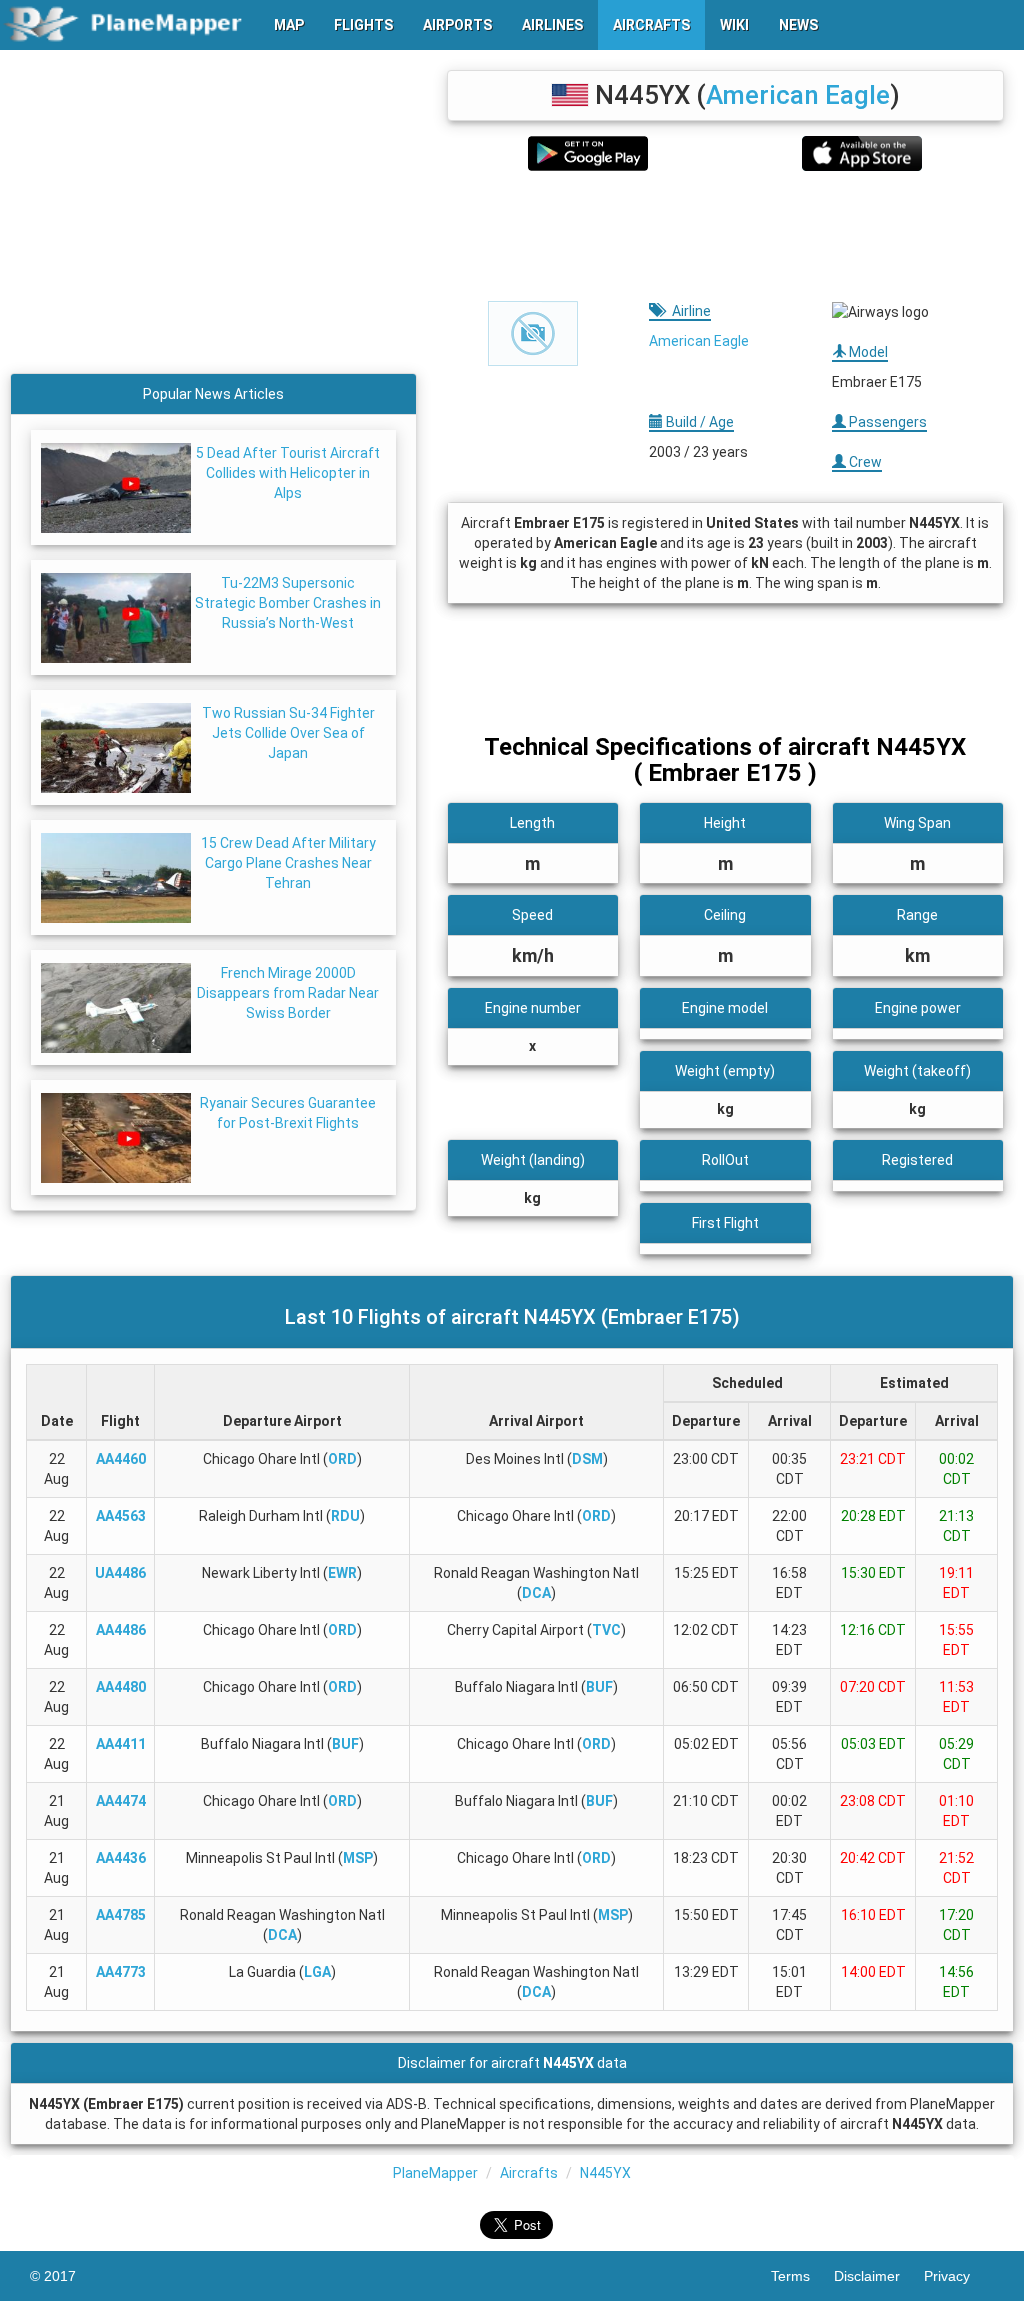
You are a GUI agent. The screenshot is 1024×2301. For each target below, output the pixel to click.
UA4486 (120, 1573)
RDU (345, 1516)
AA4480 (121, 1687)
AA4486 (121, 1630)
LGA (317, 1972)
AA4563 (121, 1516)
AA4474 (121, 1801)
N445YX (605, 2173)
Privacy (959, 2276)
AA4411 (121, 1744)
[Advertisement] (725, 236)
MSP (358, 1858)
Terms (802, 2276)
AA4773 (121, 1972)
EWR (342, 1573)
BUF (599, 1687)
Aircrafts (529, 2173)
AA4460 (121, 1459)
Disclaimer (879, 2276)
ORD (342, 1459)
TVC (606, 1630)
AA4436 (121, 1858)
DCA (536, 1593)
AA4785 (121, 1915)
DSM (587, 1459)
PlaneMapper (435, 2173)
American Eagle (798, 95)
